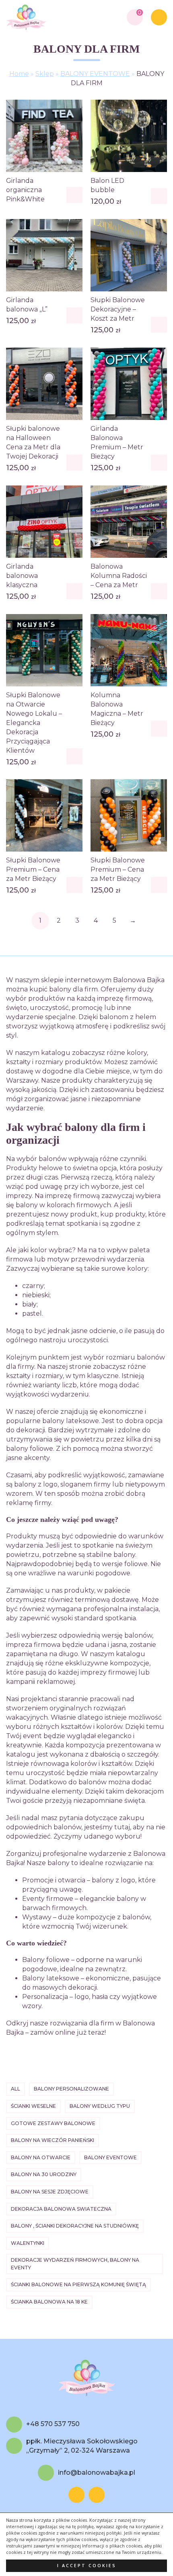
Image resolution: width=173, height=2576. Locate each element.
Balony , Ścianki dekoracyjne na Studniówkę (75, 2226)
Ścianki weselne (33, 2106)
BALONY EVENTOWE (95, 74)
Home (19, 74)
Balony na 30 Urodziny (44, 2174)
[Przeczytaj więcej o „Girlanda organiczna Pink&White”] (74, 195)
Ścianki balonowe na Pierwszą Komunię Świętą (78, 2284)
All (15, 2089)
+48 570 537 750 (53, 2424)
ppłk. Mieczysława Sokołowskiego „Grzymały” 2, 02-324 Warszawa (82, 2446)
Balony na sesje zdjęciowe (50, 2192)
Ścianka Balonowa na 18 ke (49, 2302)
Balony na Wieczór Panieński (53, 2140)
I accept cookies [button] (87, 2566)
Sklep (45, 74)
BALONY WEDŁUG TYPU (100, 2106)
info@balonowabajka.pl (97, 2473)
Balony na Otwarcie (41, 2157)
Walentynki (28, 2243)
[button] (159, 196)
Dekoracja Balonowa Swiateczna (61, 2209)
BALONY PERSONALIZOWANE (71, 2089)
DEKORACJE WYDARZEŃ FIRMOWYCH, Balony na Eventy (75, 2264)
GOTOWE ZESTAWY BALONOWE (53, 2123)
